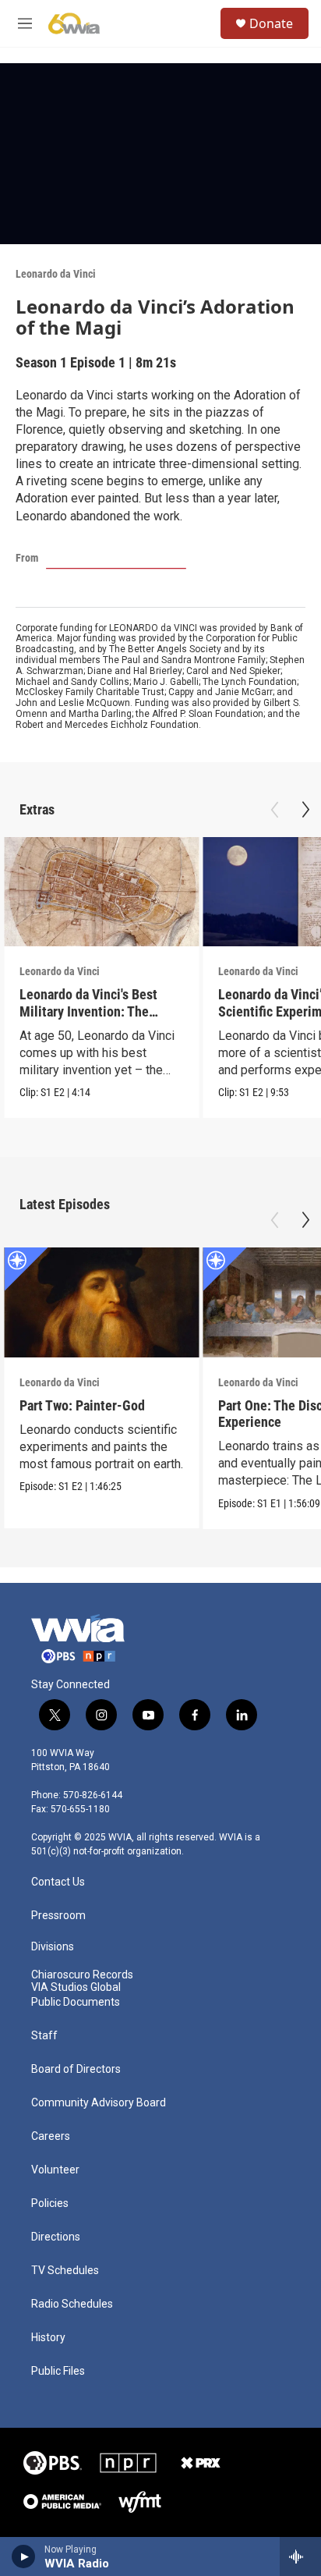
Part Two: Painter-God (82, 1405)
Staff (44, 2036)
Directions (56, 2237)
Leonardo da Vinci (56, 274)
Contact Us (58, 1882)
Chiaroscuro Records (82, 1975)
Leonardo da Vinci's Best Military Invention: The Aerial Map (88, 1011)
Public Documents (76, 2002)
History (48, 2338)
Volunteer (55, 2170)
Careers (51, 2136)
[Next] (305, 810)
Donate (271, 23)
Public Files (58, 2371)
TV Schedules (65, 2271)
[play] (24, 2556)
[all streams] (300, 2556)
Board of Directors (76, 2069)
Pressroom (58, 1916)
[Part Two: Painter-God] (101, 1302)
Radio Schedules (72, 2304)
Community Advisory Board (99, 2103)
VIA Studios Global (76, 1987)
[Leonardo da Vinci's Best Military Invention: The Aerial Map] (101, 892)
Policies (50, 2203)
